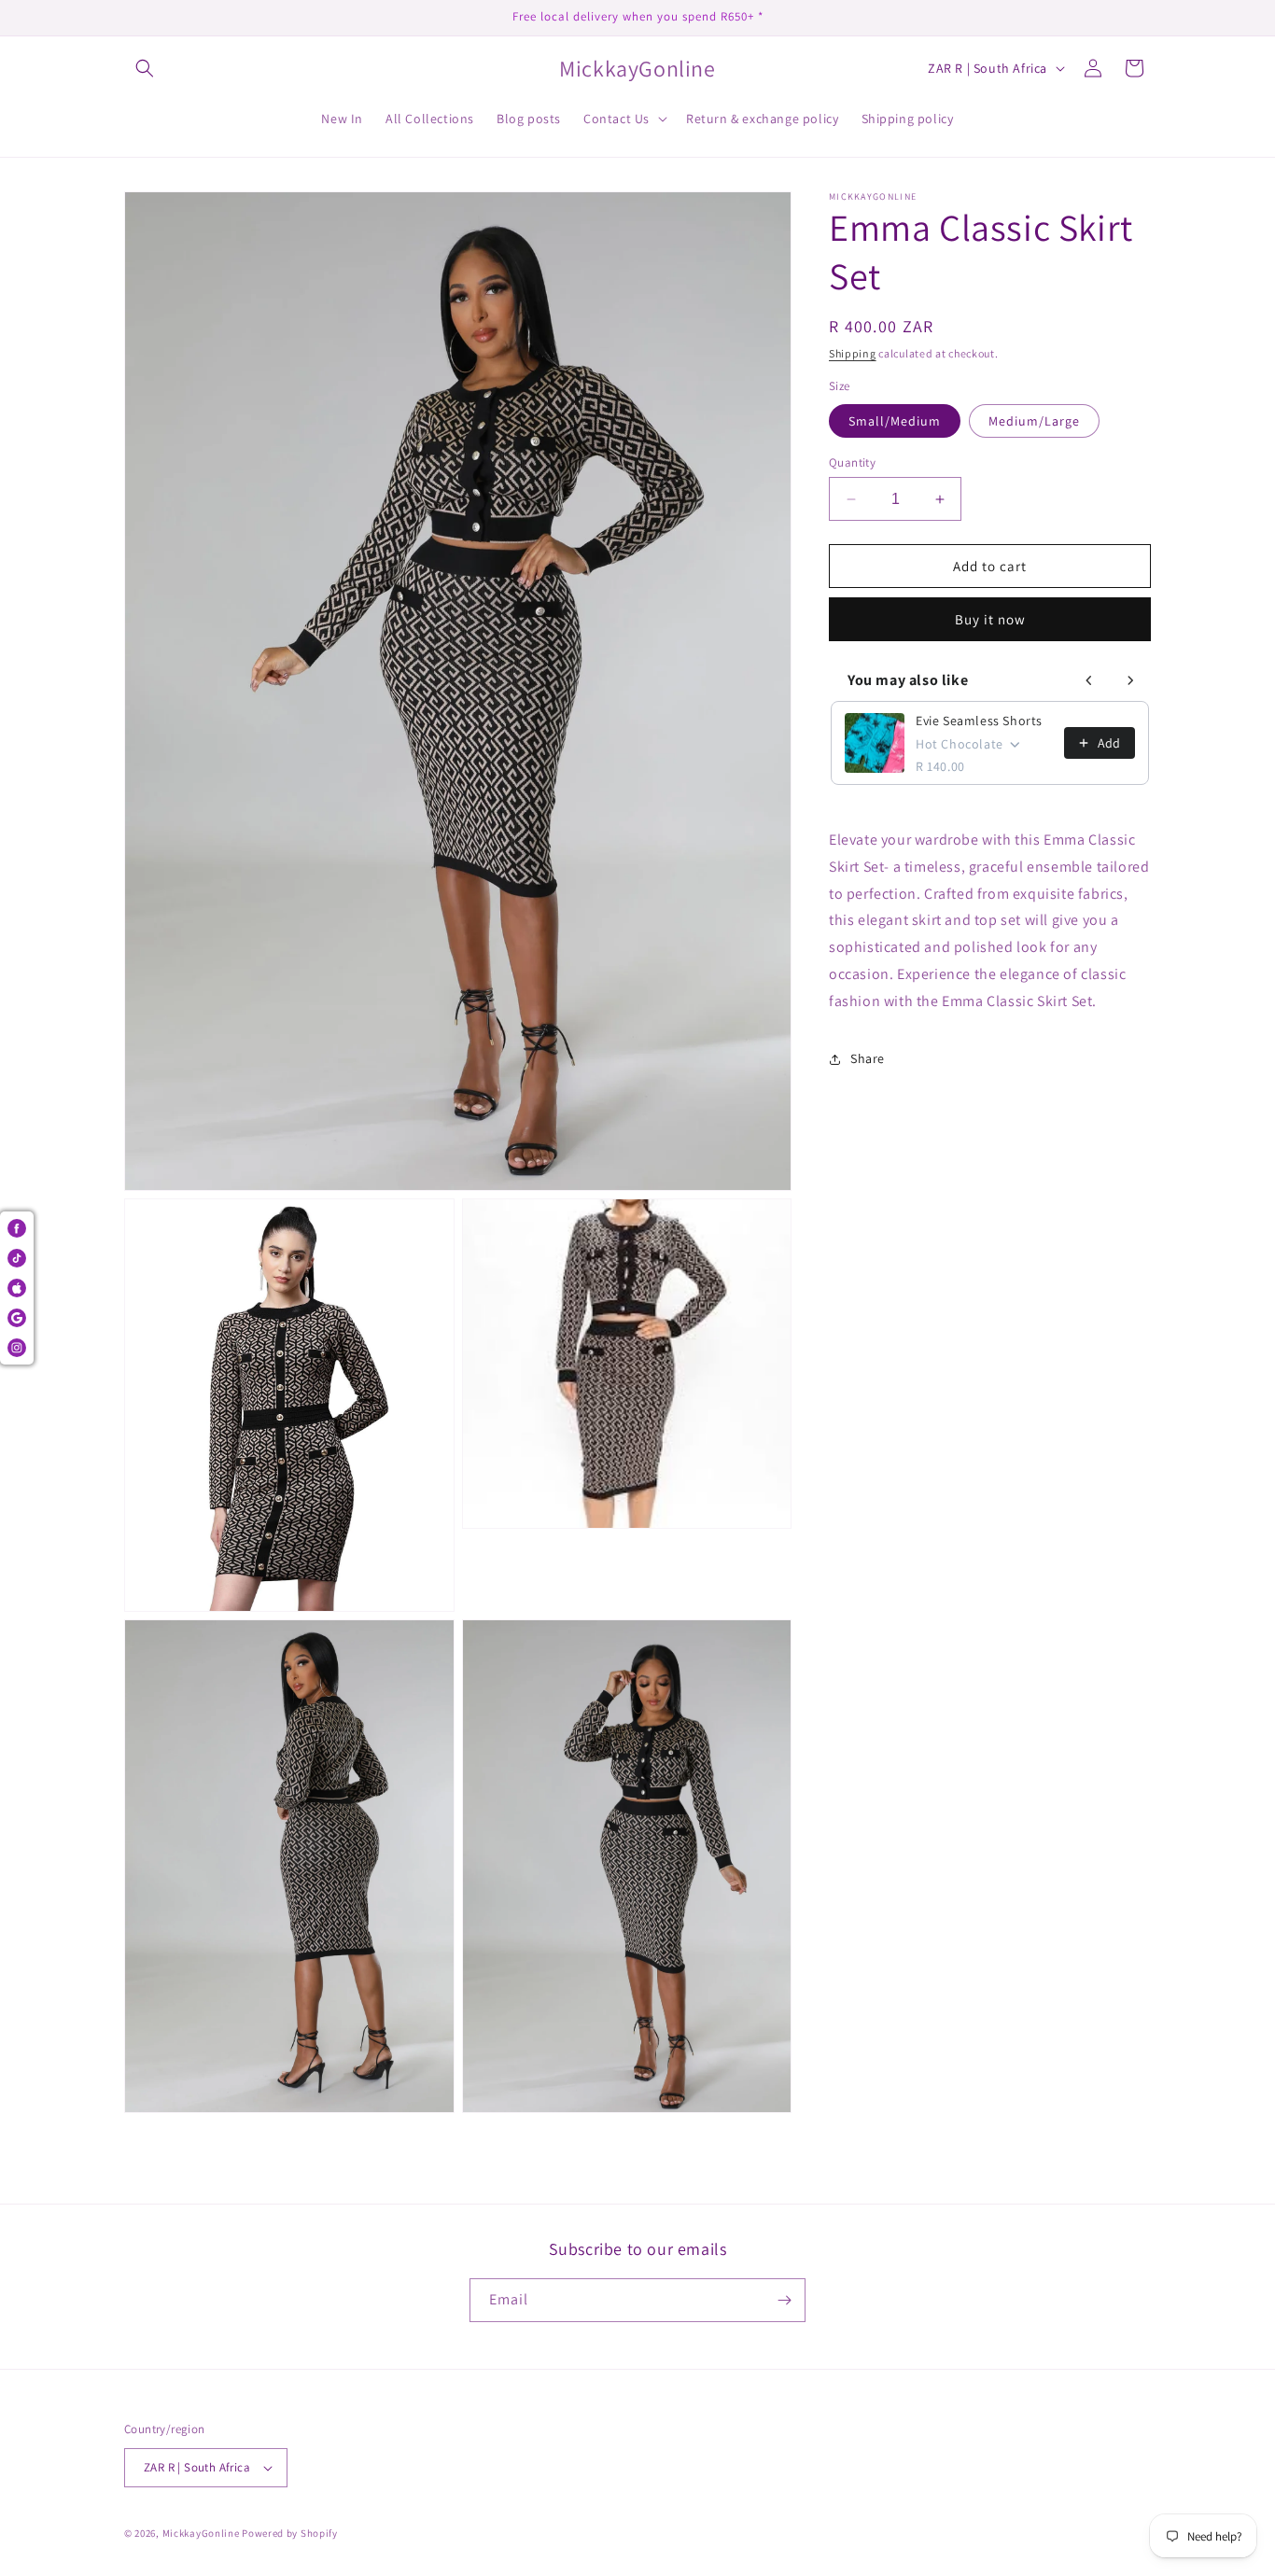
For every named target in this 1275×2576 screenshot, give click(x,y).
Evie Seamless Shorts (979, 721)
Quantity (852, 462)
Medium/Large (1034, 421)
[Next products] (1130, 680)
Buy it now (990, 619)
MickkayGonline (201, 2533)
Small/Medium (895, 421)
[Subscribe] (784, 2300)
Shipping (853, 353)
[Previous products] (1089, 680)
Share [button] (868, 1058)
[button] (145, 68)
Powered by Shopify (290, 2533)
